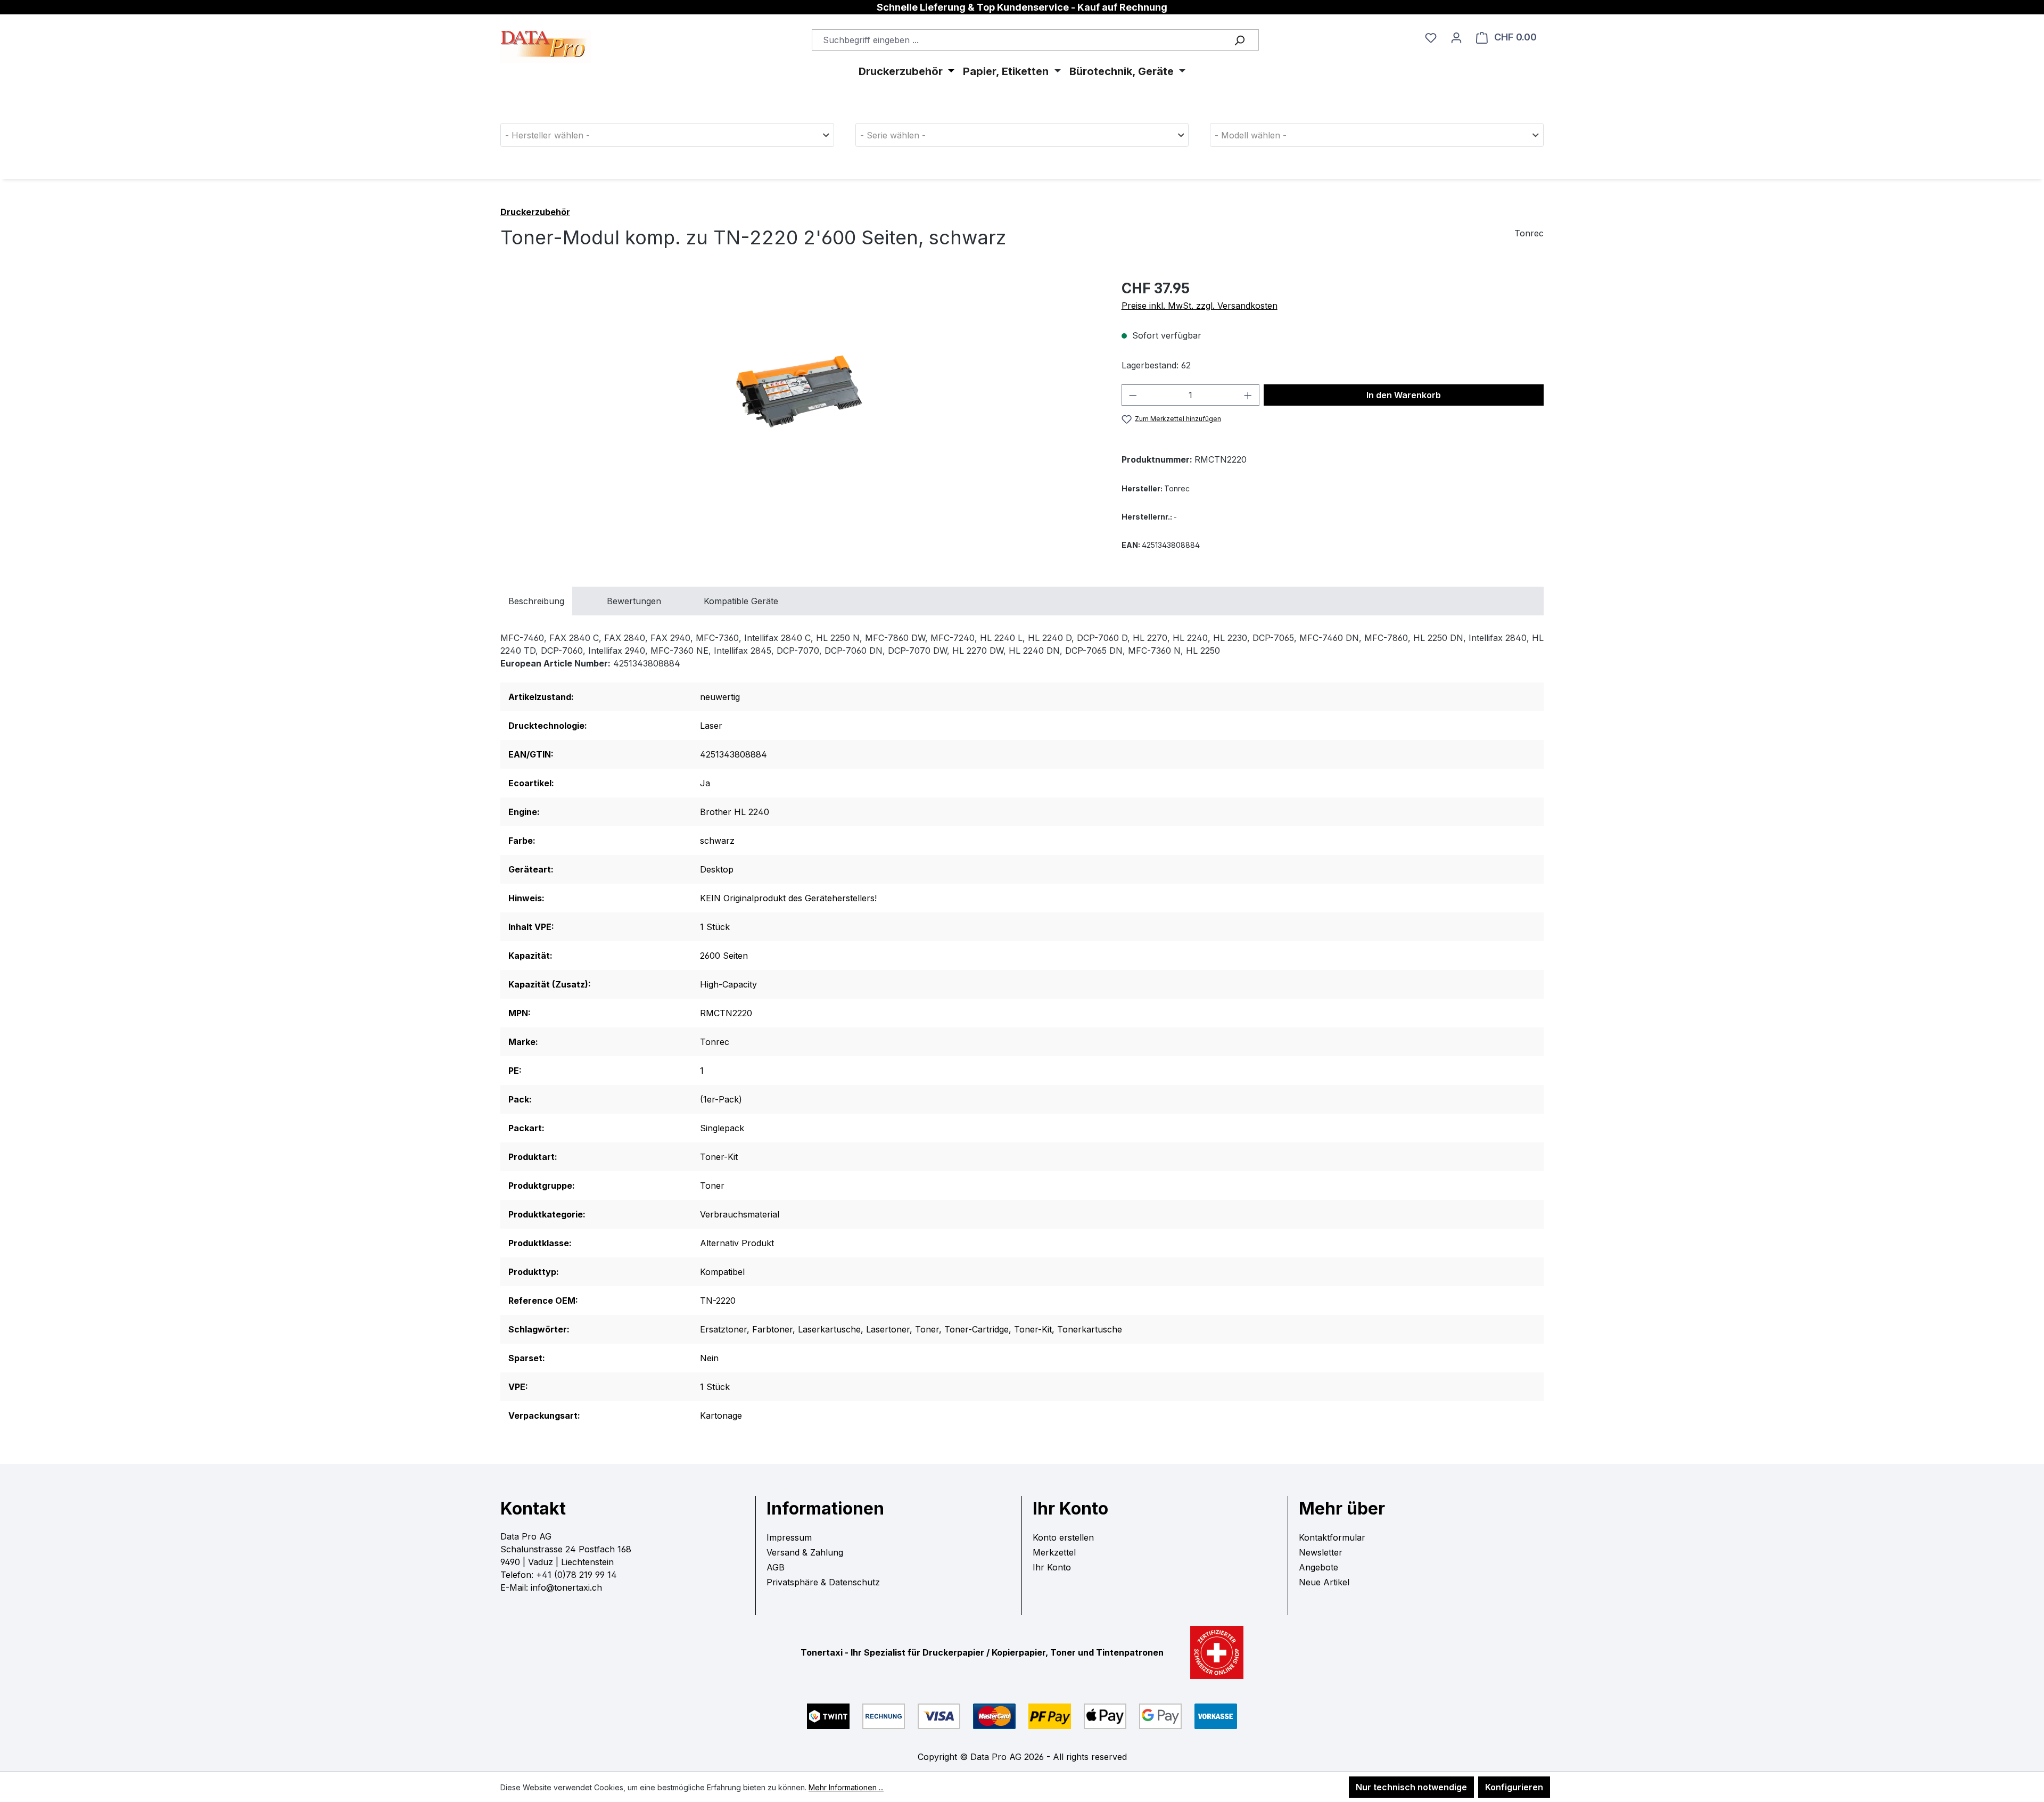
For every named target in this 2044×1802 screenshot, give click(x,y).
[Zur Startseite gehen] (546, 31)
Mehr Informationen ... (846, 1787)
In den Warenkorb (1404, 395)
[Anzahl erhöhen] (1248, 395)
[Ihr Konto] (1456, 37)
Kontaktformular (1332, 1537)
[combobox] (1035, 40)
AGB (776, 1567)
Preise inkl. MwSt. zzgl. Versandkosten (1200, 306)
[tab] (536, 601)
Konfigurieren (1514, 1787)
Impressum (789, 1537)
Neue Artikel (1324, 1582)
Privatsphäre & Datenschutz (823, 1582)
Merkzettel (1054, 1552)
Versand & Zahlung (805, 1552)
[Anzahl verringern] (1133, 395)
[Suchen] (1239, 40)
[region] (800, 392)
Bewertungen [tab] (634, 601)
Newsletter (1321, 1552)
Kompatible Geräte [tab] (741, 601)
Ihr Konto (1052, 1567)
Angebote (1318, 1567)
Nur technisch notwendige (1411, 1787)
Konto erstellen (1063, 1537)
